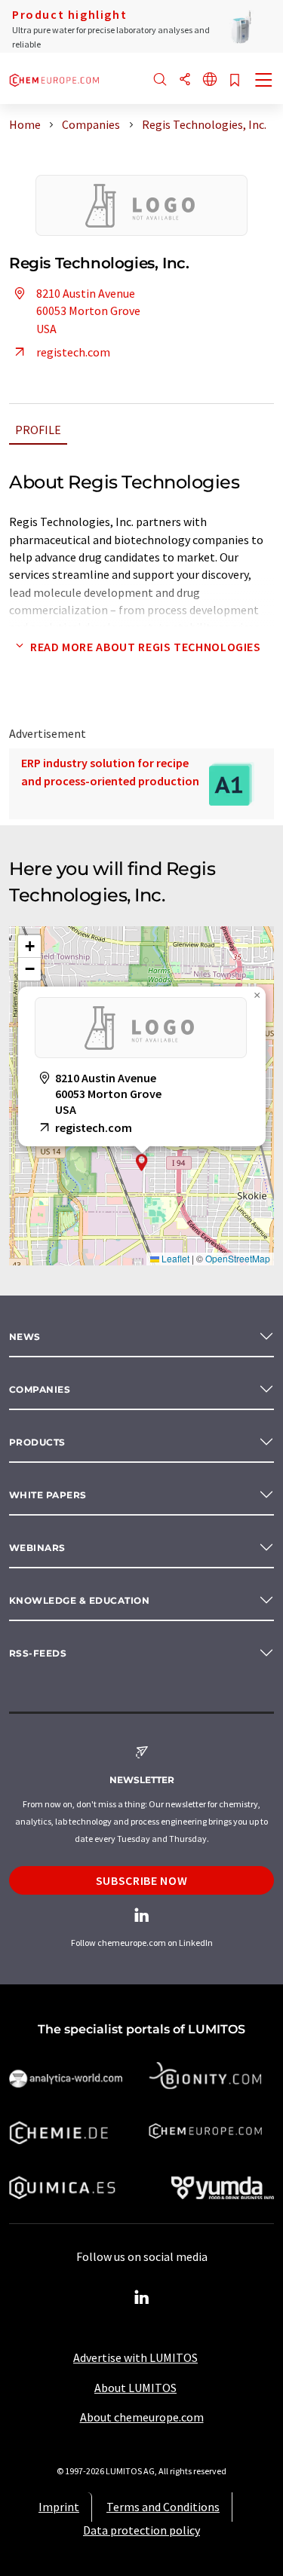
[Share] (185, 80)
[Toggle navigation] (264, 81)
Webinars (37, 1548)
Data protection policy (141, 2530)
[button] (142, 1163)
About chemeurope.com (142, 2417)
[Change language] (210, 80)
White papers (48, 1495)
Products (37, 1442)
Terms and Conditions (163, 2507)
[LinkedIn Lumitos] (142, 2298)
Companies (40, 1389)
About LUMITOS (135, 2388)
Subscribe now (141, 1880)
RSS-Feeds (38, 1653)
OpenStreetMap (238, 1258)
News (25, 1337)
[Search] (160, 80)
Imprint (59, 2507)
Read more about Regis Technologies (146, 647)
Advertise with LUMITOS (135, 2357)
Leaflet (174, 1258)
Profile (38, 430)
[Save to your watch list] (235, 81)
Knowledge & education (79, 1600)
